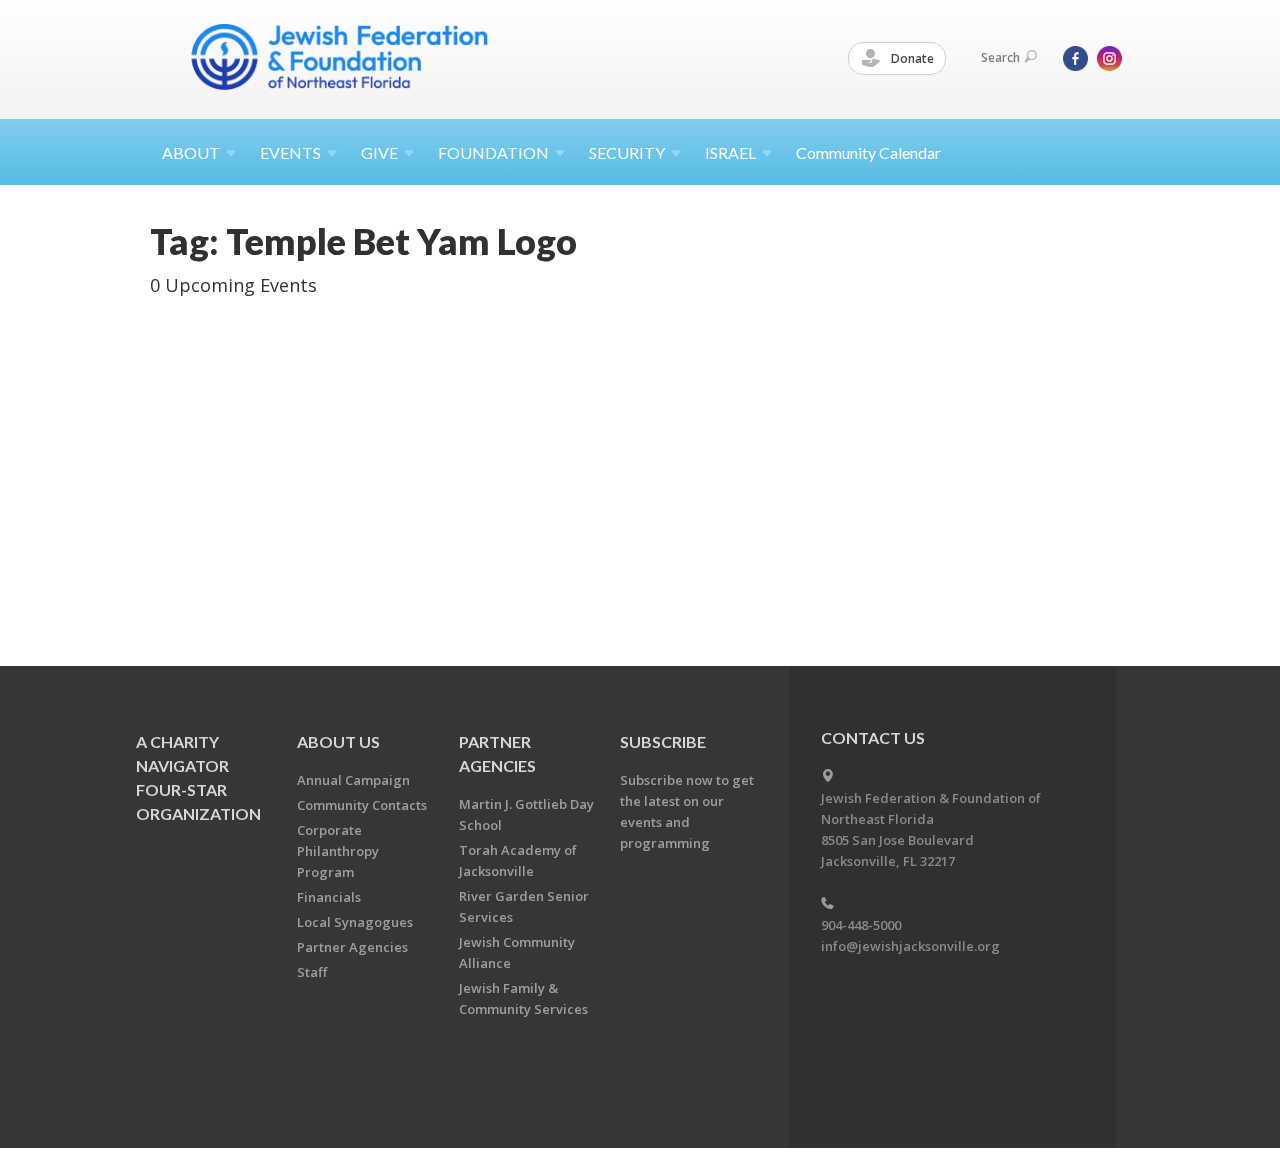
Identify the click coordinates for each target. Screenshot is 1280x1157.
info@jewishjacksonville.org (910, 946)
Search (1000, 57)
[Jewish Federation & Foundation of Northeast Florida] (340, 57)
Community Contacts (362, 805)
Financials (329, 897)
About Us (338, 741)
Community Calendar (868, 152)
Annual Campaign (353, 780)
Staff (312, 972)
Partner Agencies (352, 947)
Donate (911, 58)
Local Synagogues (355, 922)
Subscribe (663, 741)
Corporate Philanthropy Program (338, 851)
